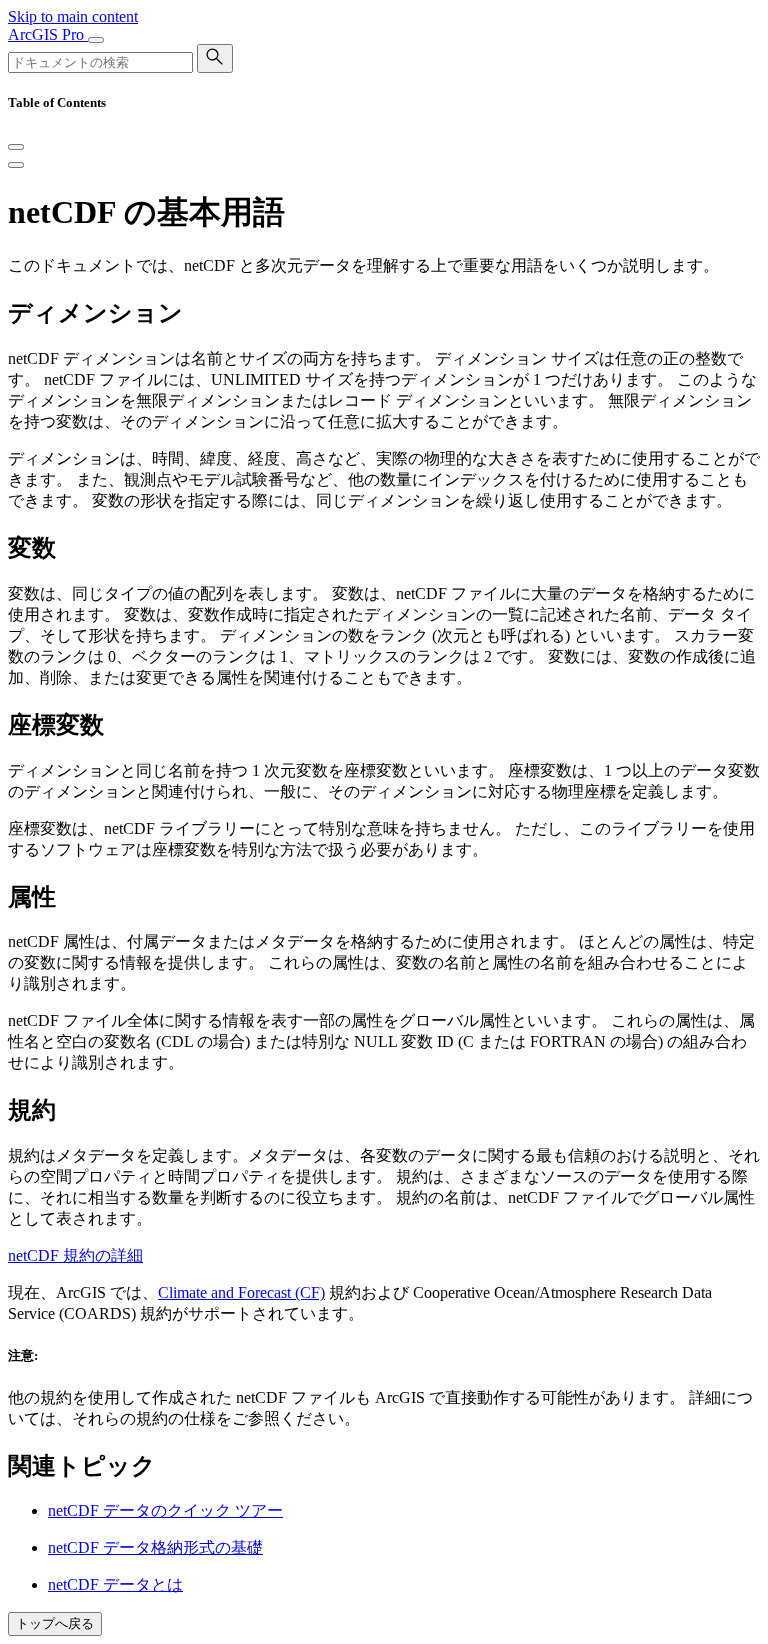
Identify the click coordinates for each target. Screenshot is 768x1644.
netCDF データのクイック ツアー (165, 1510)
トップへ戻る (55, 1623)
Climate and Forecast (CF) (241, 1292)
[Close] (16, 147)
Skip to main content (73, 16)
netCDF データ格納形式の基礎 (155, 1547)
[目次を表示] (16, 165)
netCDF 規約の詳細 (75, 1255)
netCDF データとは (115, 1584)
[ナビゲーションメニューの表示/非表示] (96, 40)
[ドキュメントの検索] (215, 58)
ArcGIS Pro (48, 34)
